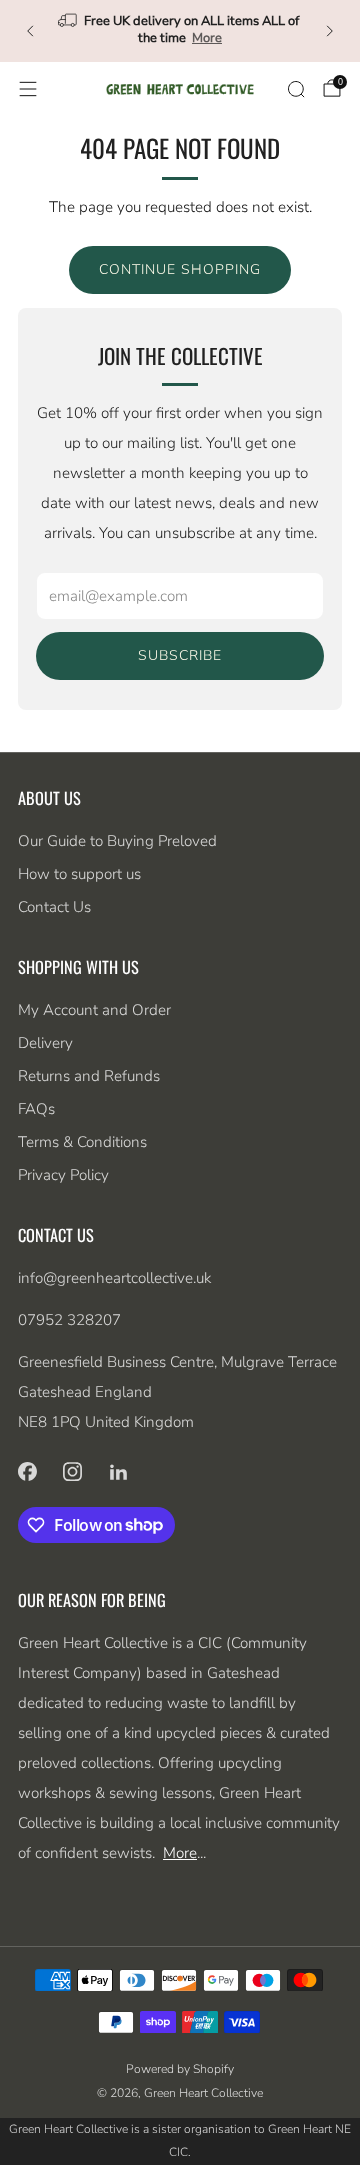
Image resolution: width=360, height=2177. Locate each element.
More (207, 38)
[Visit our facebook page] (27, 1472)
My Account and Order (94, 1010)
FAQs (36, 1109)
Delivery (45, 1043)
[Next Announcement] (330, 31)
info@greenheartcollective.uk (114, 1278)
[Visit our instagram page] (73, 1472)
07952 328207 (69, 1320)
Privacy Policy (63, 1175)
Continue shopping (180, 269)
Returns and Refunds (89, 1076)
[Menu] (28, 89)
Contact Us (54, 907)
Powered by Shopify (180, 2069)
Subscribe (180, 655)
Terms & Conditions (82, 1142)
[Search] (296, 89)
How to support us (79, 874)
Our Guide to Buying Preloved (117, 841)
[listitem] (180, 31)
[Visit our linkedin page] (119, 1472)
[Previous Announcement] (30, 31)
